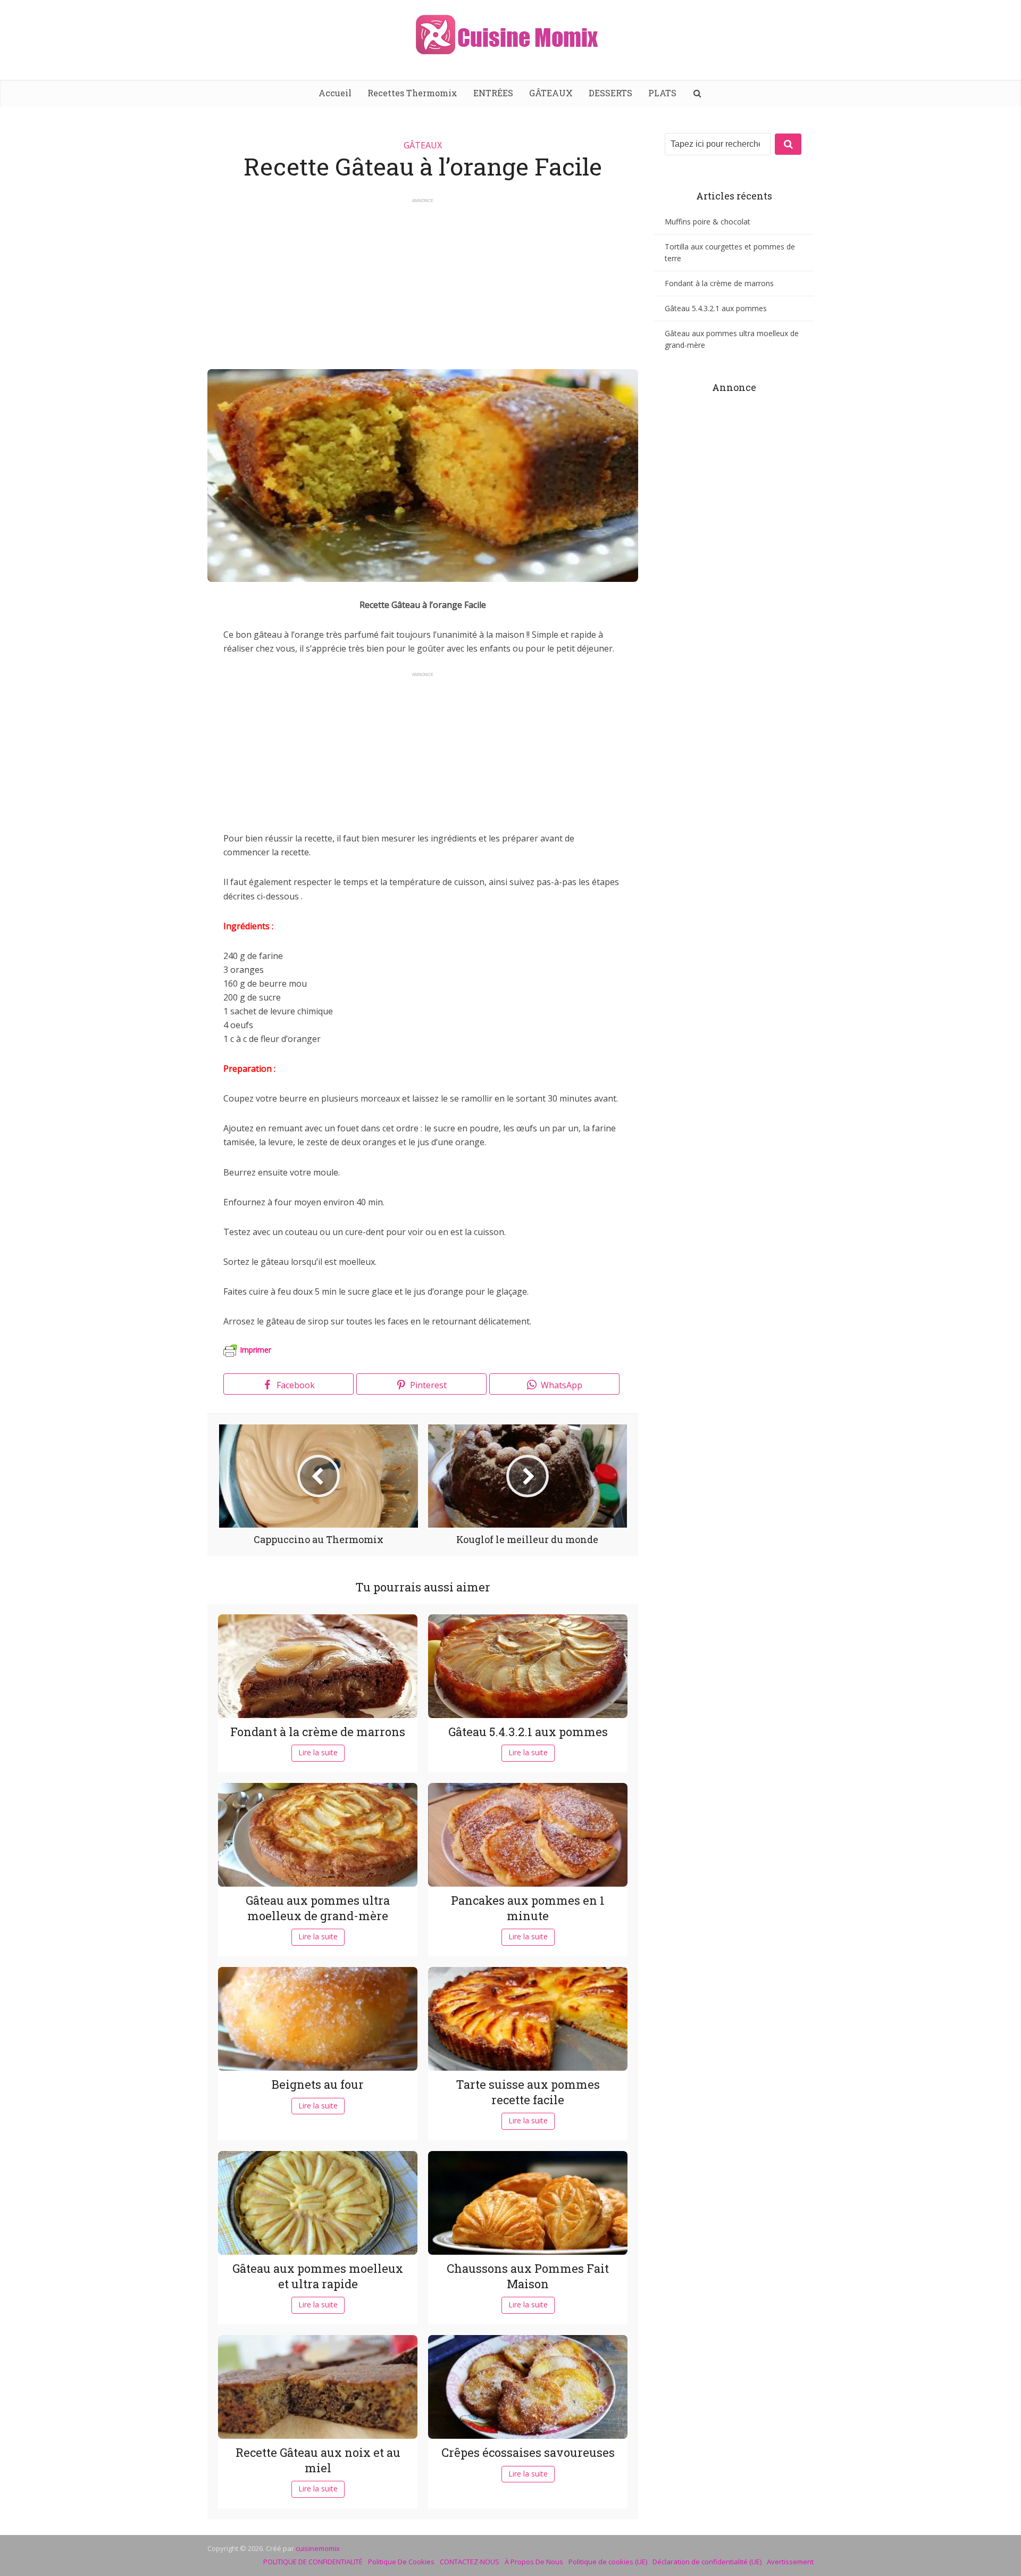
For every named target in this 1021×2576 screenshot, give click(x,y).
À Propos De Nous (534, 2562)
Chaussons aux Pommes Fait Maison (528, 2276)
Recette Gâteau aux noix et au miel (318, 2460)
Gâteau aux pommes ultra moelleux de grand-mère (318, 1908)
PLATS (662, 93)
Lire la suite (318, 1752)
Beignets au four (318, 2084)
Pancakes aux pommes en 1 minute (528, 1908)
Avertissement (790, 2562)
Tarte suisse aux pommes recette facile (528, 2092)
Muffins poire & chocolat (708, 222)
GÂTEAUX (551, 93)
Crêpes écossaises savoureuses (528, 2452)
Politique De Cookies (401, 2562)
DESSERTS (610, 93)
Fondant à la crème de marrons (318, 1732)
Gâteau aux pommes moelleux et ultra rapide (318, 2276)
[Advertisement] (423, 279)
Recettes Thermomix (412, 93)
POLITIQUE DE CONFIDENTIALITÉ (313, 2562)
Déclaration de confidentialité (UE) (707, 2562)
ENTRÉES (493, 93)
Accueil (335, 93)
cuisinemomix (318, 2548)
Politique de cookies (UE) (608, 2562)
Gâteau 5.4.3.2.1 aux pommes (528, 1732)
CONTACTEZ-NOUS (470, 2562)
